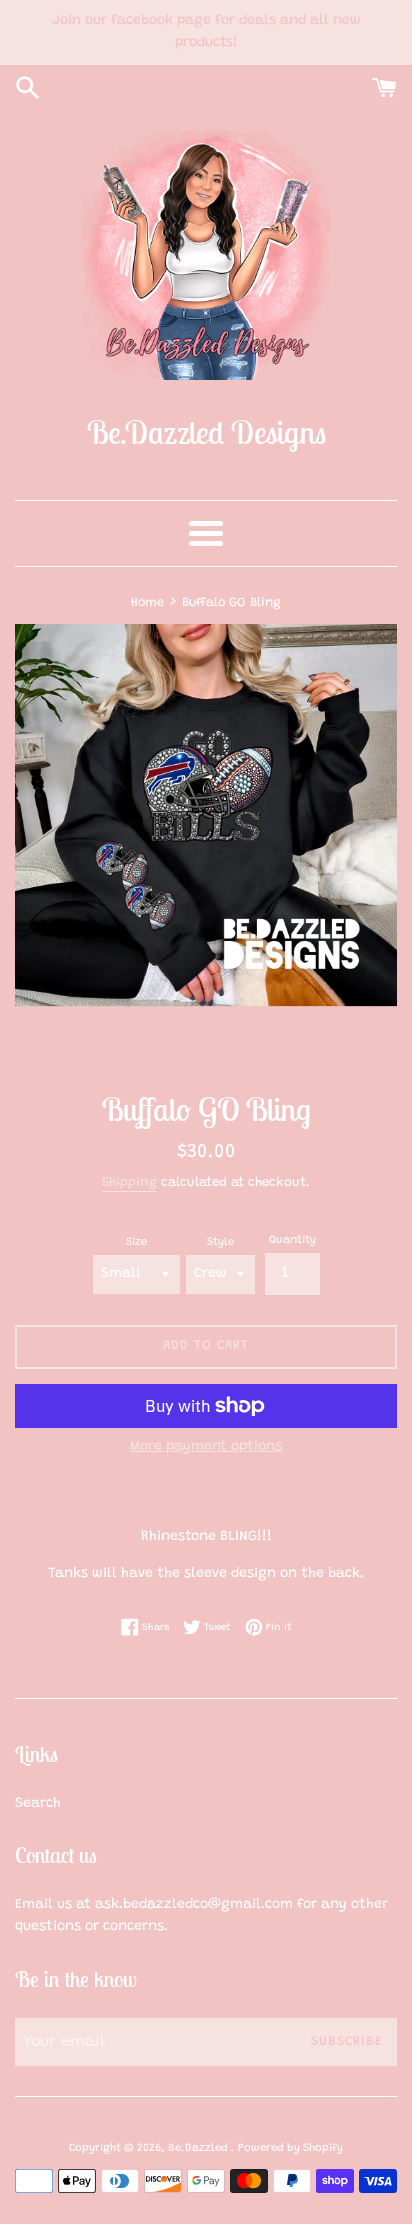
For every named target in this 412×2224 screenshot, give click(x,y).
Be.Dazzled (199, 2148)
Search (38, 1804)
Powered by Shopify (290, 2148)
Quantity (292, 1240)
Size (136, 1242)
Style (220, 1242)
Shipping (129, 1182)
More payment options (206, 1447)
